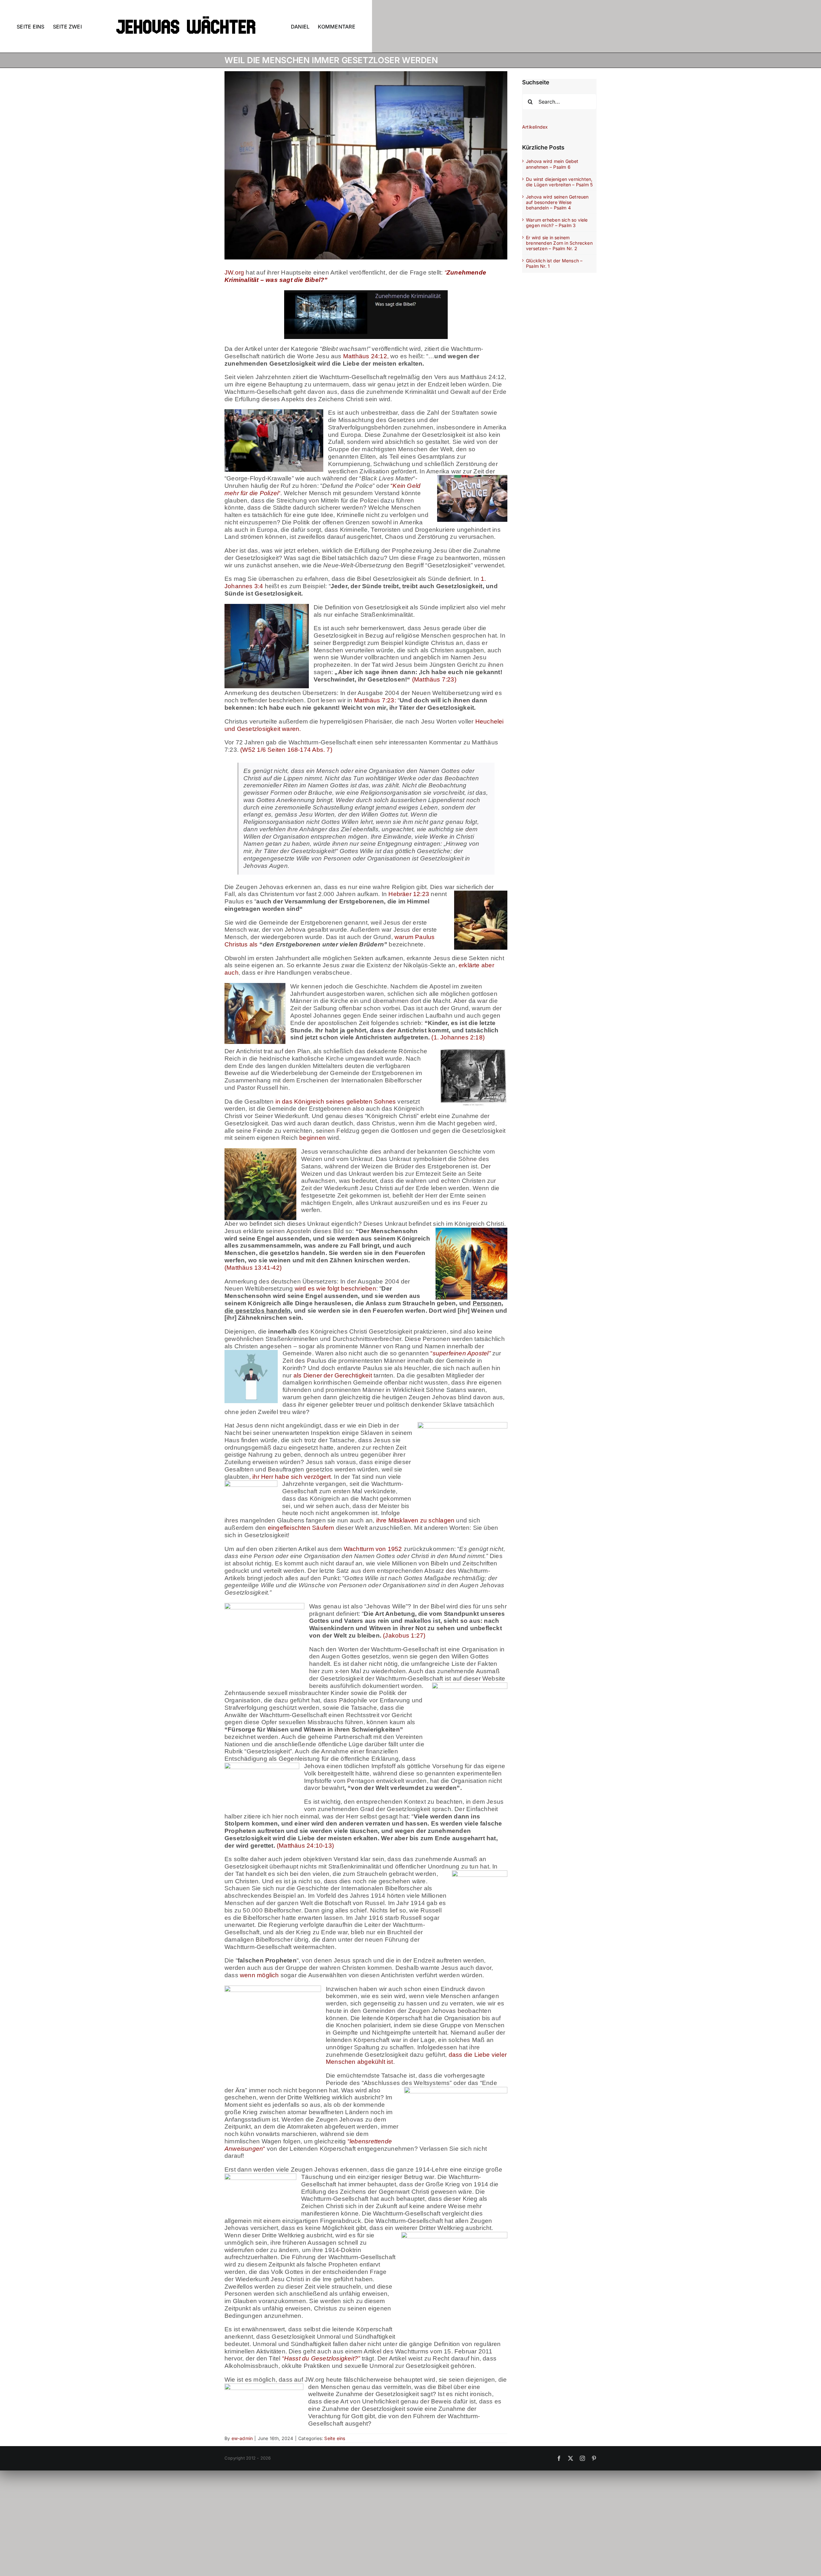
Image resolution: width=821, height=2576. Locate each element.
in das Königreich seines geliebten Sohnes (336, 1102)
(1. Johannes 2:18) (458, 1037)
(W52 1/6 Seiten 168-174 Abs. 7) (286, 750)
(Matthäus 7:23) (433, 679)
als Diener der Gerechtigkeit (333, 1375)
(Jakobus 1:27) (404, 1635)
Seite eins (335, 2438)
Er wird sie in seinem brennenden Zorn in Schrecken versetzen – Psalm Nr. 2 (559, 243)
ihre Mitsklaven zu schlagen (415, 1520)
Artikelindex (535, 127)
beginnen (313, 1138)
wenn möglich (259, 1975)
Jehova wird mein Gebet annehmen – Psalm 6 (552, 164)
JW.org (234, 272)
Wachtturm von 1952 (373, 1549)
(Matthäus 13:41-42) (253, 1268)
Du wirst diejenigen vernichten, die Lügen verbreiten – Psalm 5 (559, 182)
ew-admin (242, 2438)
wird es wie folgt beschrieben (335, 1288)
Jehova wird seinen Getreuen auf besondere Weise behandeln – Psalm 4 (557, 202)
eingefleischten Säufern (301, 1528)
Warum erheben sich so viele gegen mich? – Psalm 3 (557, 223)
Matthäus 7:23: (375, 700)
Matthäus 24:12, (366, 356)
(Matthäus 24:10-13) (305, 1846)
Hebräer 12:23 (409, 894)
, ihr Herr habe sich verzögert (290, 1477)
